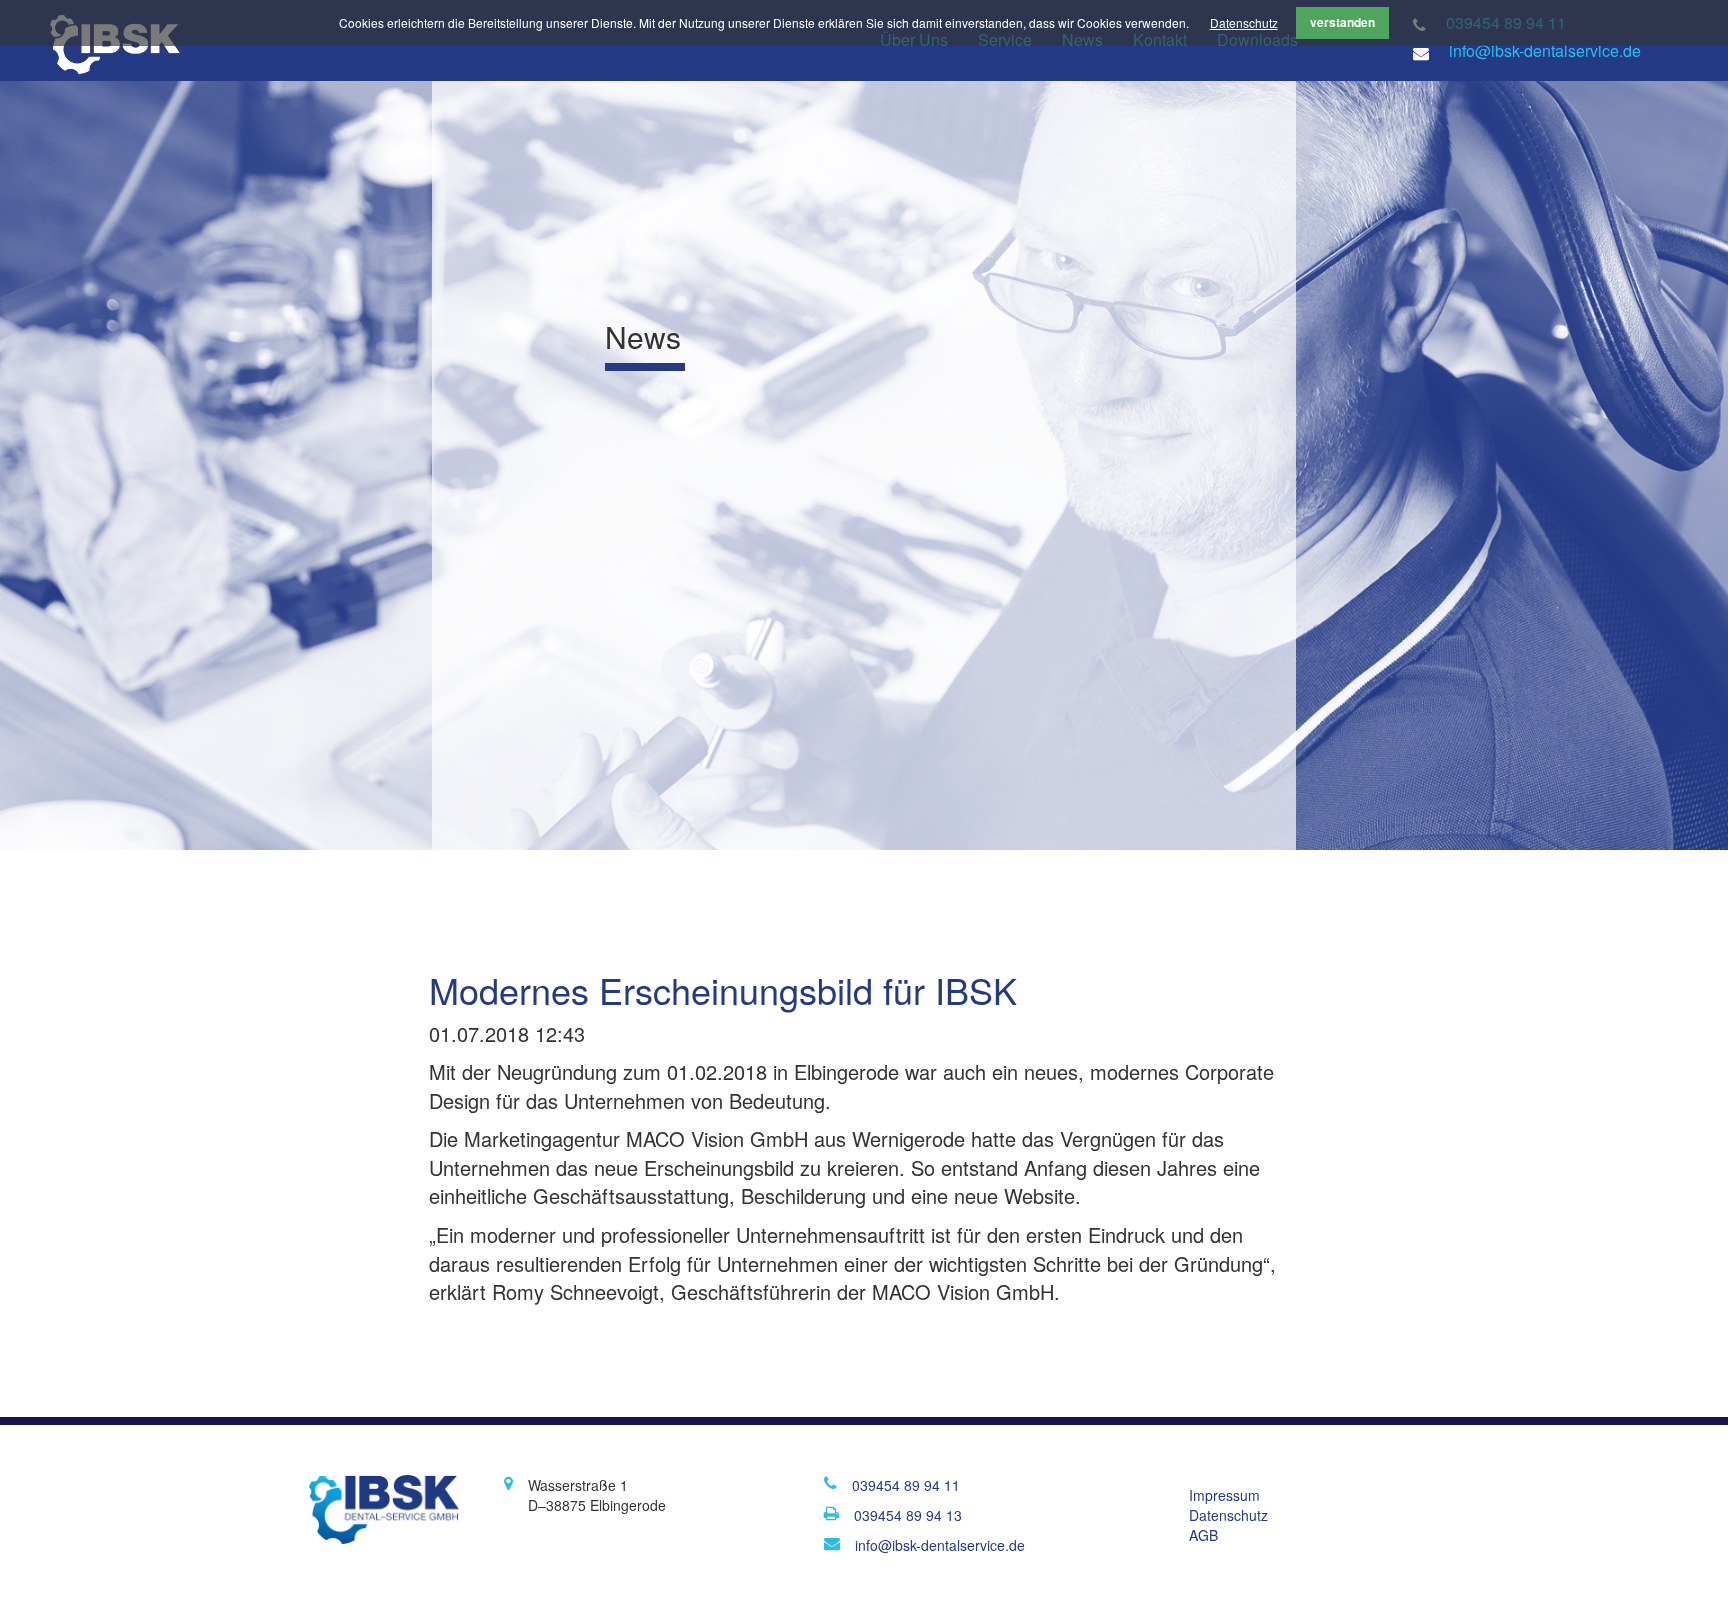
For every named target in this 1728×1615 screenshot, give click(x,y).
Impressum (1224, 1495)
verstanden (1342, 22)
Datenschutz (1244, 22)
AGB (1203, 1535)
